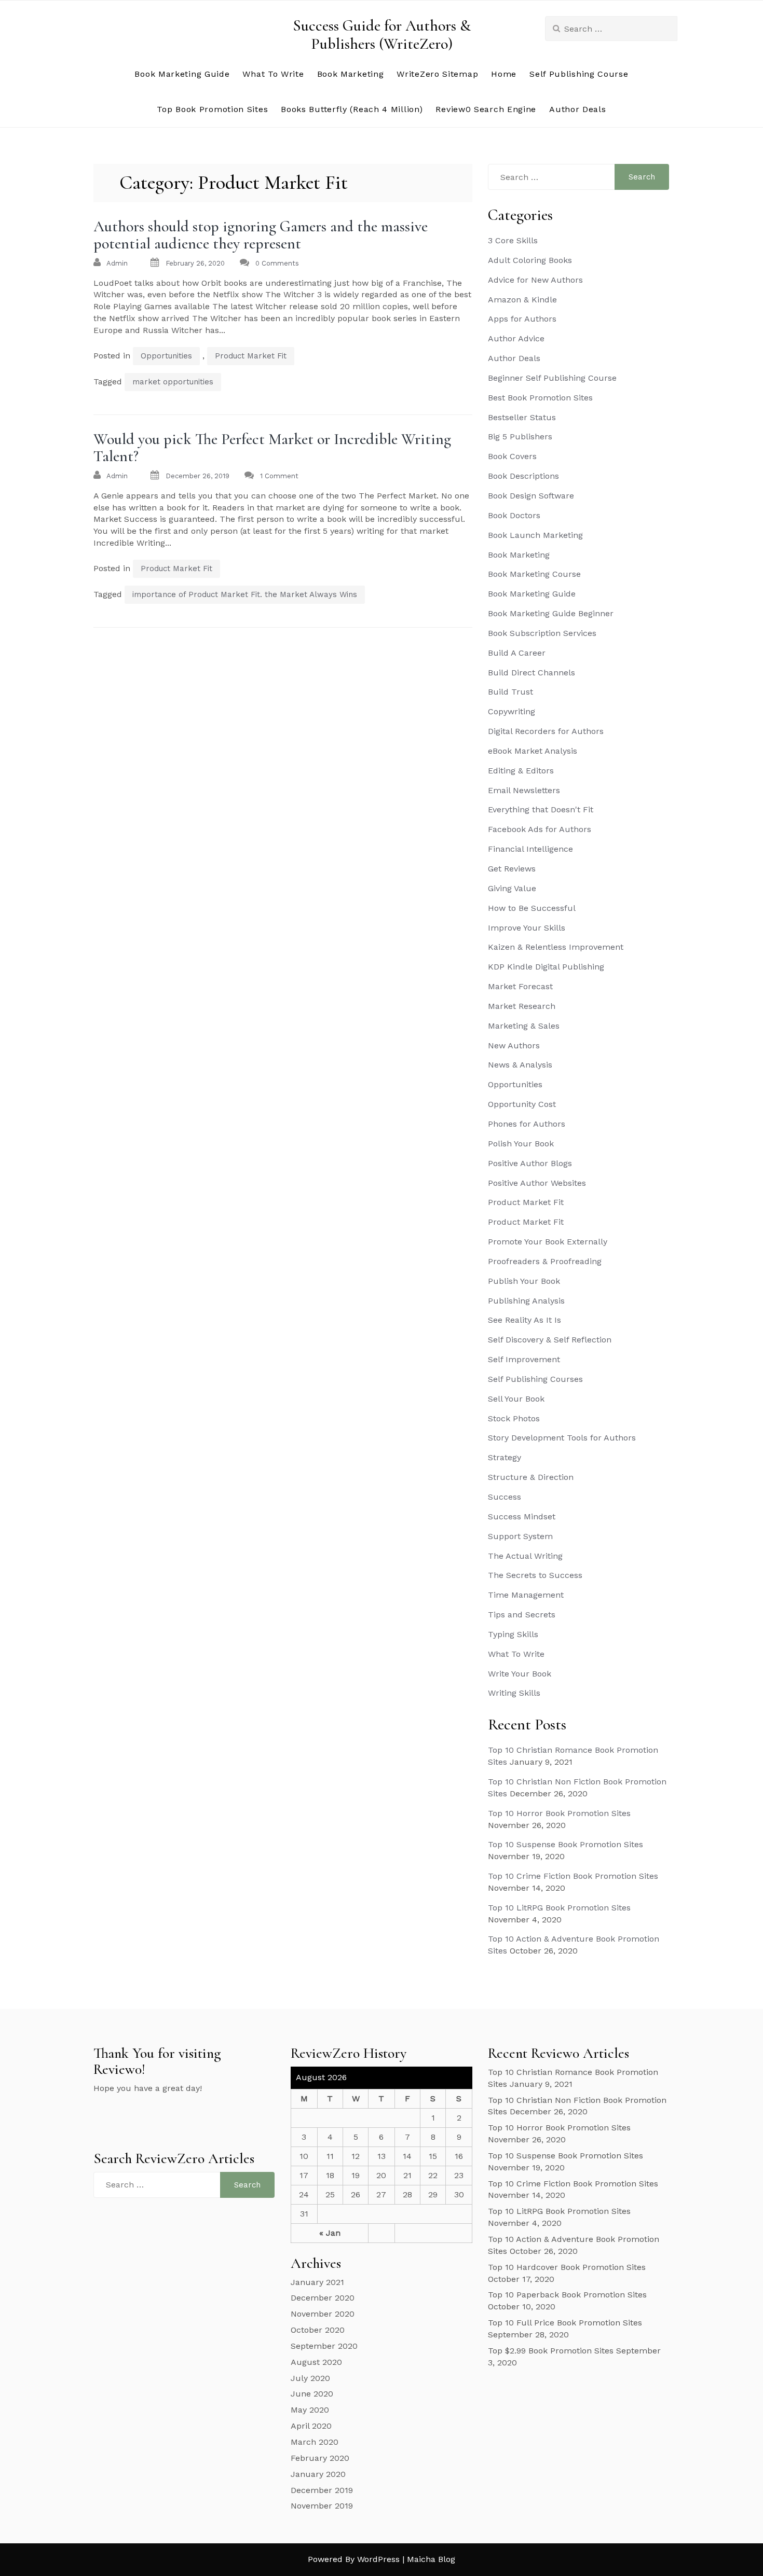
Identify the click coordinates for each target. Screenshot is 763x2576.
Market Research (522, 1006)
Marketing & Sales (524, 1026)
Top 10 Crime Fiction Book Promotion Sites (573, 1876)
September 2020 (324, 2346)
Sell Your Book (516, 1399)
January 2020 (318, 2474)
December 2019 (322, 2490)
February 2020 (320, 2458)
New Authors (514, 1045)
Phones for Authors (527, 1124)
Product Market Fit (251, 356)
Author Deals (577, 109)
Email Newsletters (524, 790)
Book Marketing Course (534, 574)
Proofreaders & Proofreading (545, 1261)
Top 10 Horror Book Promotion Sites (559, 1813)
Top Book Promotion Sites (212, 109)
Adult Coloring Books (530, 260)
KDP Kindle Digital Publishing (546, 967)
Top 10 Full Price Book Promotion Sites (565, 2323)
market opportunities (173, 382)
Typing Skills (513, 1634)
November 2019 (322, 2506)
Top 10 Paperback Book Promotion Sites (567, 2295)
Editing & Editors (521, 771)
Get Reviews (512, 869)
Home (504, 74)
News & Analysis (520, 1065)
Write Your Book (520, 1674)
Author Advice (516, 338)
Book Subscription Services (542, 633)
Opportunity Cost (522, 1104)
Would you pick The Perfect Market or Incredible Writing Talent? (272, 448)
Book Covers (512, 456)
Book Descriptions (523, 476)
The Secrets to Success (535, 1575)
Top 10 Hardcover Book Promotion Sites (567, 2267)
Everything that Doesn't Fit (541, 809)
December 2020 (323, 2298)
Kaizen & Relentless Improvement (556, 947)
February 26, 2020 (195, 263)
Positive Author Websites (537, 1183)
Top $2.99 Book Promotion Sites (551, 2351)
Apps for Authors (522, 319)
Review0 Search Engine (486, 109)
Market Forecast (520, 986)
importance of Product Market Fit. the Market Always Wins (245, 594)
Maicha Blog (431, 2559)
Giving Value (512, 888)
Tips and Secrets (522, 1615)
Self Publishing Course (579, 74)
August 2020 (316, 2362)
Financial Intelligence (530, 849)
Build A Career (517, 653)
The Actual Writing (525, 1556)
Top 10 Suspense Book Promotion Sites (566, 1844)
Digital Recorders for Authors (546, 731)
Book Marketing (351, 74)
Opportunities (166, 356)
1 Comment (279, 476)
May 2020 (310, 2410)
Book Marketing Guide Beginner (551, 613)
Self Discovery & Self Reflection (550, 1340)
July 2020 (310, 2378)
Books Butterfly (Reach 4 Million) (352, 109)
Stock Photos (514, 1418)
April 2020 (311, 2426)
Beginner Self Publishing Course (552, 378)
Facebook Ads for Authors (540, 829)
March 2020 (315, 2442)
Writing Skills (514, 1693)
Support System (520, 1536)
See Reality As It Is (524, 1320)
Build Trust (510, 692)
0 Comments (277, 263)
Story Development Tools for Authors (562, 1438)
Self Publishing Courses (535, 1379)
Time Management (526, 1595)
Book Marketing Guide (182, 74)
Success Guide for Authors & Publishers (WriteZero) (382, 35)
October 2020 (318, 2330)
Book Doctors (514, 515)
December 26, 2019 (197, 476)
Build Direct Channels (532, 673)
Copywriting (512, 711)
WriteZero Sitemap (437, 74)
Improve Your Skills (527, 928)
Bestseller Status (522, 417)
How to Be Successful (532, 908)
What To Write (273, 74)
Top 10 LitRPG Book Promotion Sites (559, 1908)
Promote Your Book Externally (548, 1242)
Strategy (505, 1457)
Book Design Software (531, 496)
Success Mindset (522, 1516)
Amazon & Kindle (522, 300)
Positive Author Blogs (530, 1163)
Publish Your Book (524, 1281)
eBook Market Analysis (533, 751)
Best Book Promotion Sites (540, 398)
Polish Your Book (521, 1144)
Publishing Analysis (526, 1301)
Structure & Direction (531, 1477)
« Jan (330, 2233)
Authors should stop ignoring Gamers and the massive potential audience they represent (261, 235)
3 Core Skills (513, 240)
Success (505, 1497)
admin (117, 263)
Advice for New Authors (535, 280)
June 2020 (312, 2394)
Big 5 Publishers (520, 437)
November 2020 (323, 2314)
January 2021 (317, 2282)
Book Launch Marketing (535, 535)
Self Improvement (524, 1359)
